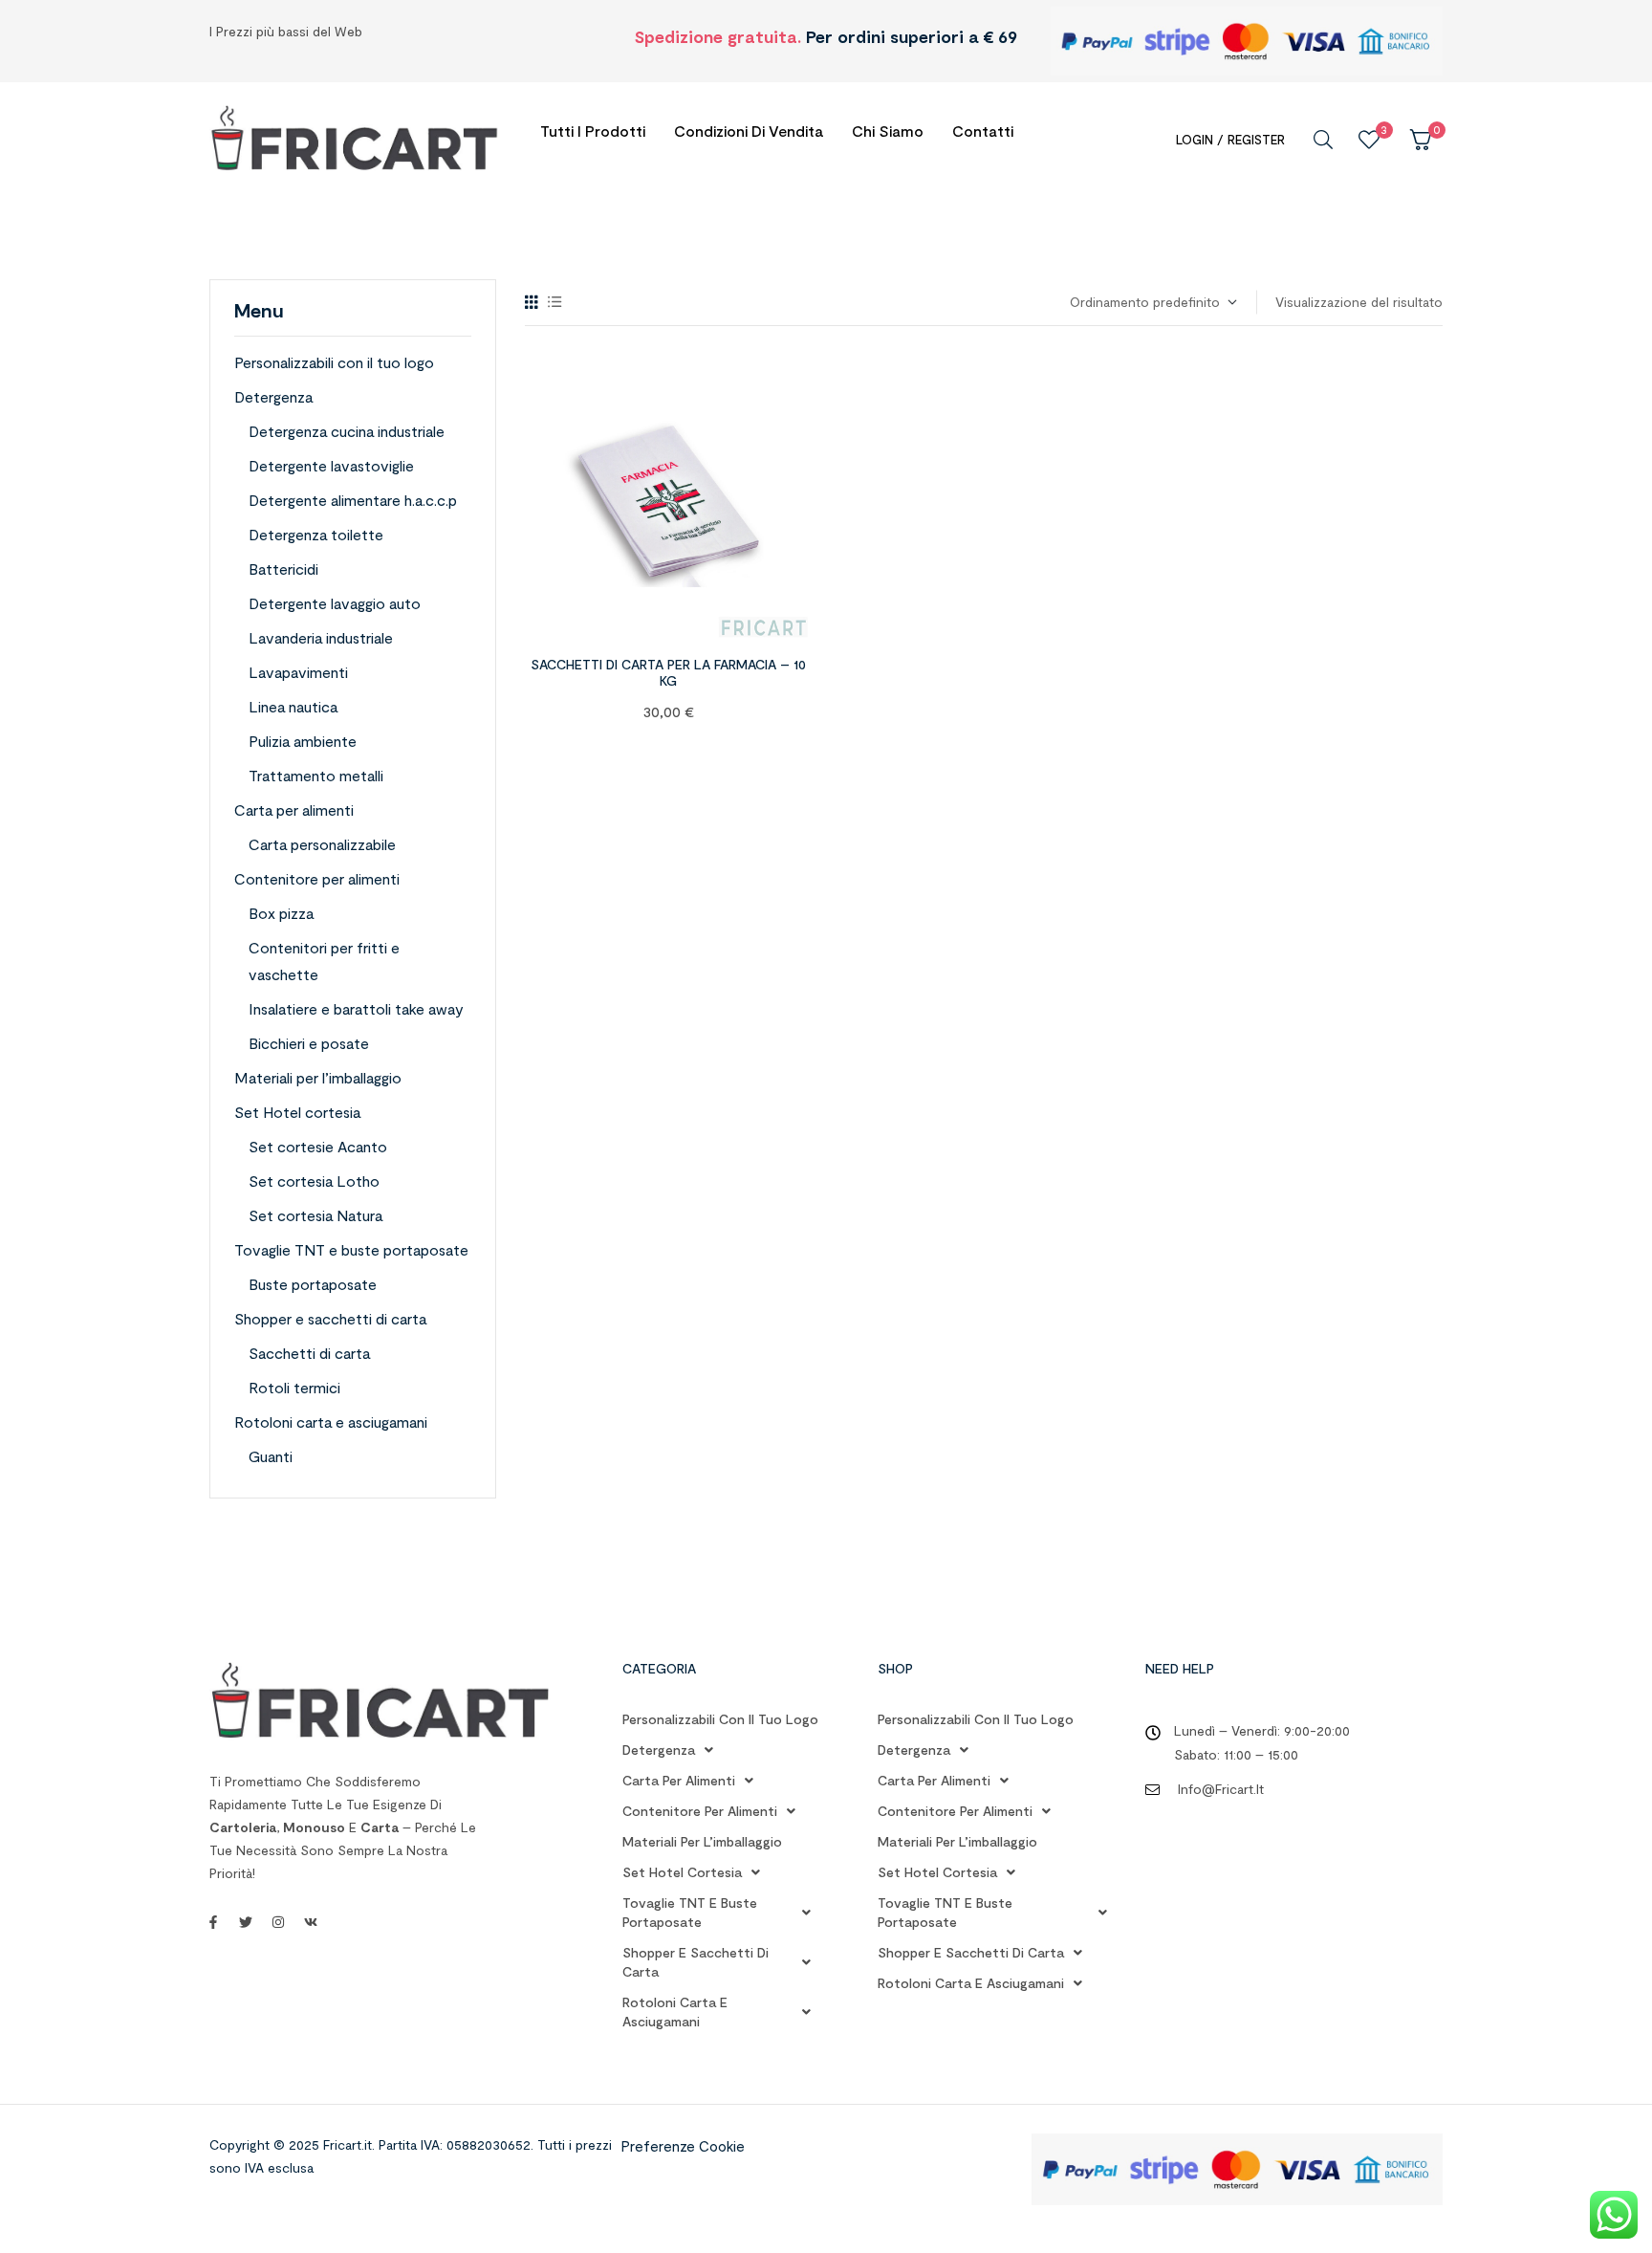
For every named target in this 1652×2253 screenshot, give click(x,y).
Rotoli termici (294, 1387)
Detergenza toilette (316, 534)
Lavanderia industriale (321, 637)
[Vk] (311, 1922)
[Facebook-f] (213, 1922)
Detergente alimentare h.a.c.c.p (353, 500)
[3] (1369, 140)
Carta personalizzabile (322, 844)
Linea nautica (293, 706)
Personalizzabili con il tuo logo (334, 362)
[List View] (555, 302)
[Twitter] (246, 1922)
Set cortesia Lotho (314, 1181)
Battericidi (283, 569)
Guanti (271, 1456)
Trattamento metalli (316, 775)
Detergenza (273, 396)
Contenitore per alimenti (317, 878)
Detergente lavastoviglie (331, 465)
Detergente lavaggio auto (335, 603)
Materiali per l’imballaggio (318, 1077)
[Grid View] (532, 302)
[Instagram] (278, 1922)
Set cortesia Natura (315, 1215)
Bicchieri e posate (309, 1043)
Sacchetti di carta (309, 1353)
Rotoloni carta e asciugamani (331, 1422)
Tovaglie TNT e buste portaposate (351, 1249)
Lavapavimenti (298, 672)
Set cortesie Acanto (318, 1146)
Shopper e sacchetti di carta (330, 1318)
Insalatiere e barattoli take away (356, 1008)
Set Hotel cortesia (297, 1112)
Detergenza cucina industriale (347, 431)
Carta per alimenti (294, 809)
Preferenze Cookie (683, 2146)
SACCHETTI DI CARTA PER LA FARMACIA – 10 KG (668, 672)
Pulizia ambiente (303, 741)
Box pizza (281, 913)
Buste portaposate (313, 1284)
